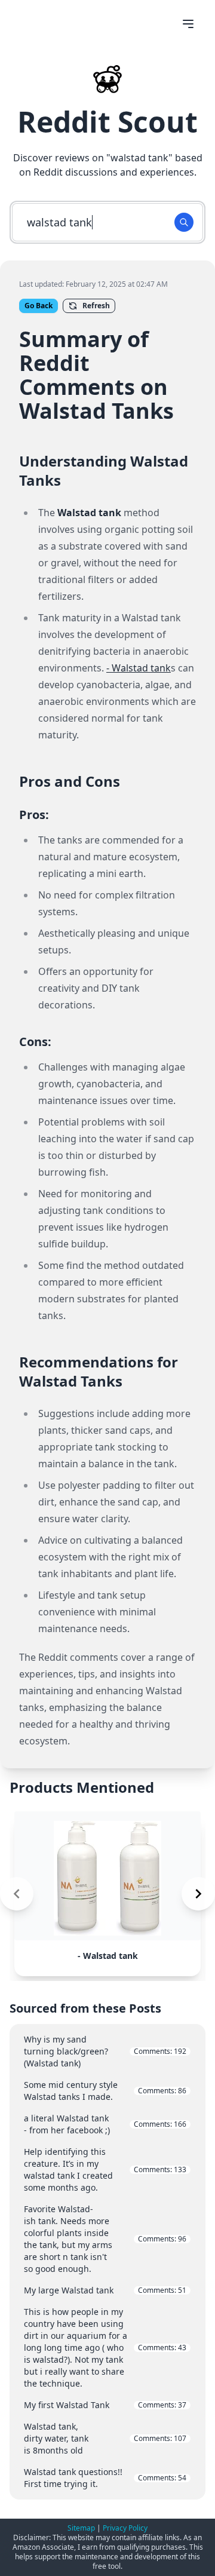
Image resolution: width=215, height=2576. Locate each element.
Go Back (39, 306)
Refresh (96, 306)
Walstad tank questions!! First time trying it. (105, 2478)
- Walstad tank (139, 668)
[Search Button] (184, 222)
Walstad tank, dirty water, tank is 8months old (105, 2438)
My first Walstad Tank (105, 2405)
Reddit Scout (107, 122)
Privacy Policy (125, 2528)
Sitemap (81, 2528)
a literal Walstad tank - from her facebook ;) (105, 2124)
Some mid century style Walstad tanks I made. (105, 2091)
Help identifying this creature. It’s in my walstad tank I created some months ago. (105, 2169)
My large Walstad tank (105, 2290)
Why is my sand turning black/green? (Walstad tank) (105, 2051)
